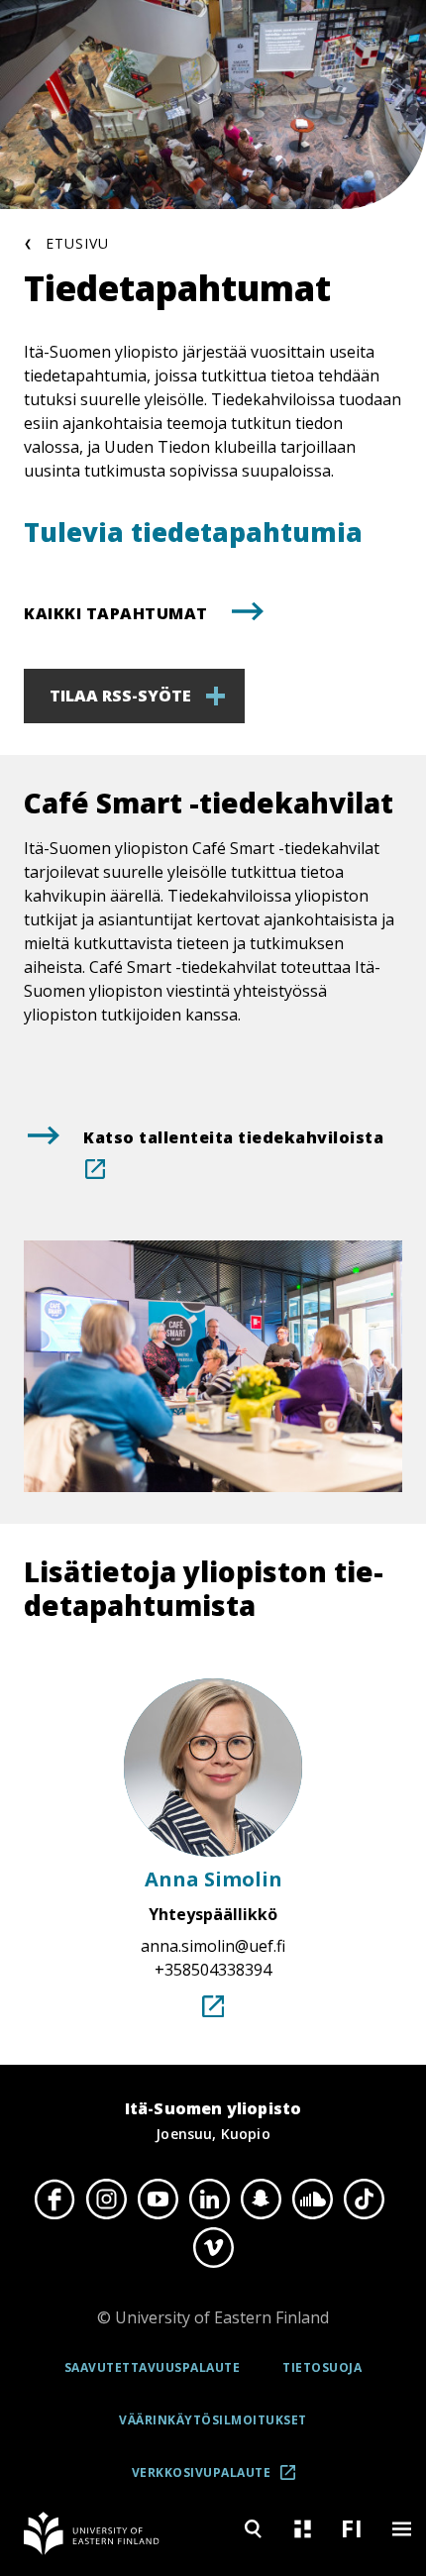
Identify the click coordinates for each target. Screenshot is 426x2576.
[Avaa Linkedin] (209, 2200)
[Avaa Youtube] (158, 2200)
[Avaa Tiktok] (364, 2200)
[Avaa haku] (253, 2529)
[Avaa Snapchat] (261, 2200)
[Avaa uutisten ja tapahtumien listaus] (302, 2529)
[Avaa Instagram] (106, 2200)
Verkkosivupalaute (220, 2479)
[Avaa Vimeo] (213, 2247)
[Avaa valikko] (401, 2529)
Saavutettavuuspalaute (153, 2367)
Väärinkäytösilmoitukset (213, 2420)
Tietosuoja (322, 2367)
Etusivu (77, 243)
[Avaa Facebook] (54, 2200)
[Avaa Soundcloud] (312, 2200)
